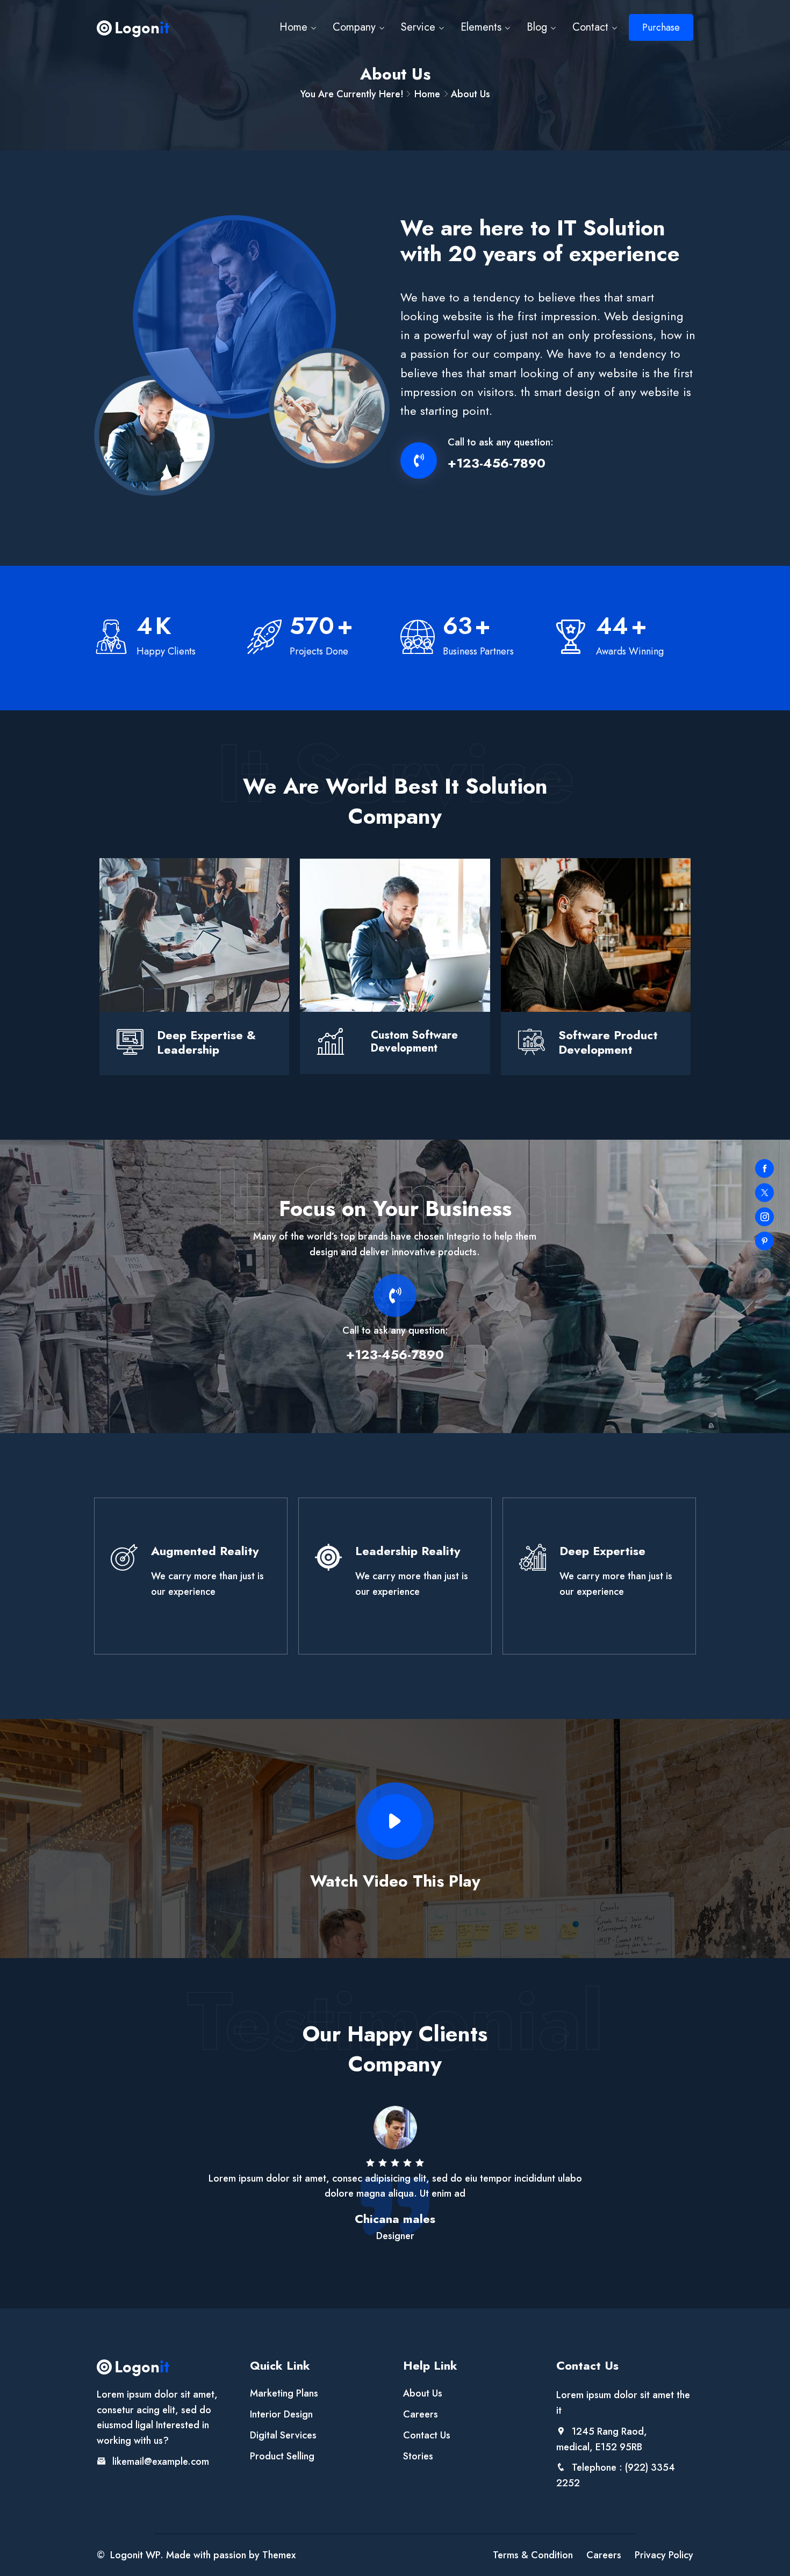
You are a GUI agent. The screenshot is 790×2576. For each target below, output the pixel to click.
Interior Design (281, 2414)
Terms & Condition (533, 2555)
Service (418, 27)
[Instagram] (764, 1217)
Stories (418, 2456)
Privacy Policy (664, 2555)
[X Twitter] (764, 1193)
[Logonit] (133, 28)
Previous (78, 2199)
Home (293, 27)
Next (712, 2199)
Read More (191, 1576)
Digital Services (283, 2435)
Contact (590, 27)
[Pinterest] (764, 1241)
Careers (421, 2414)
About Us (423, 2393)
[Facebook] (764, 1168)
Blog (537, 27)
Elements (481, 27)
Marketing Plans (284, 2393)
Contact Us (427, 2435)
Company (354, 27)
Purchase (661, 27)
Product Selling (282, 2456)
